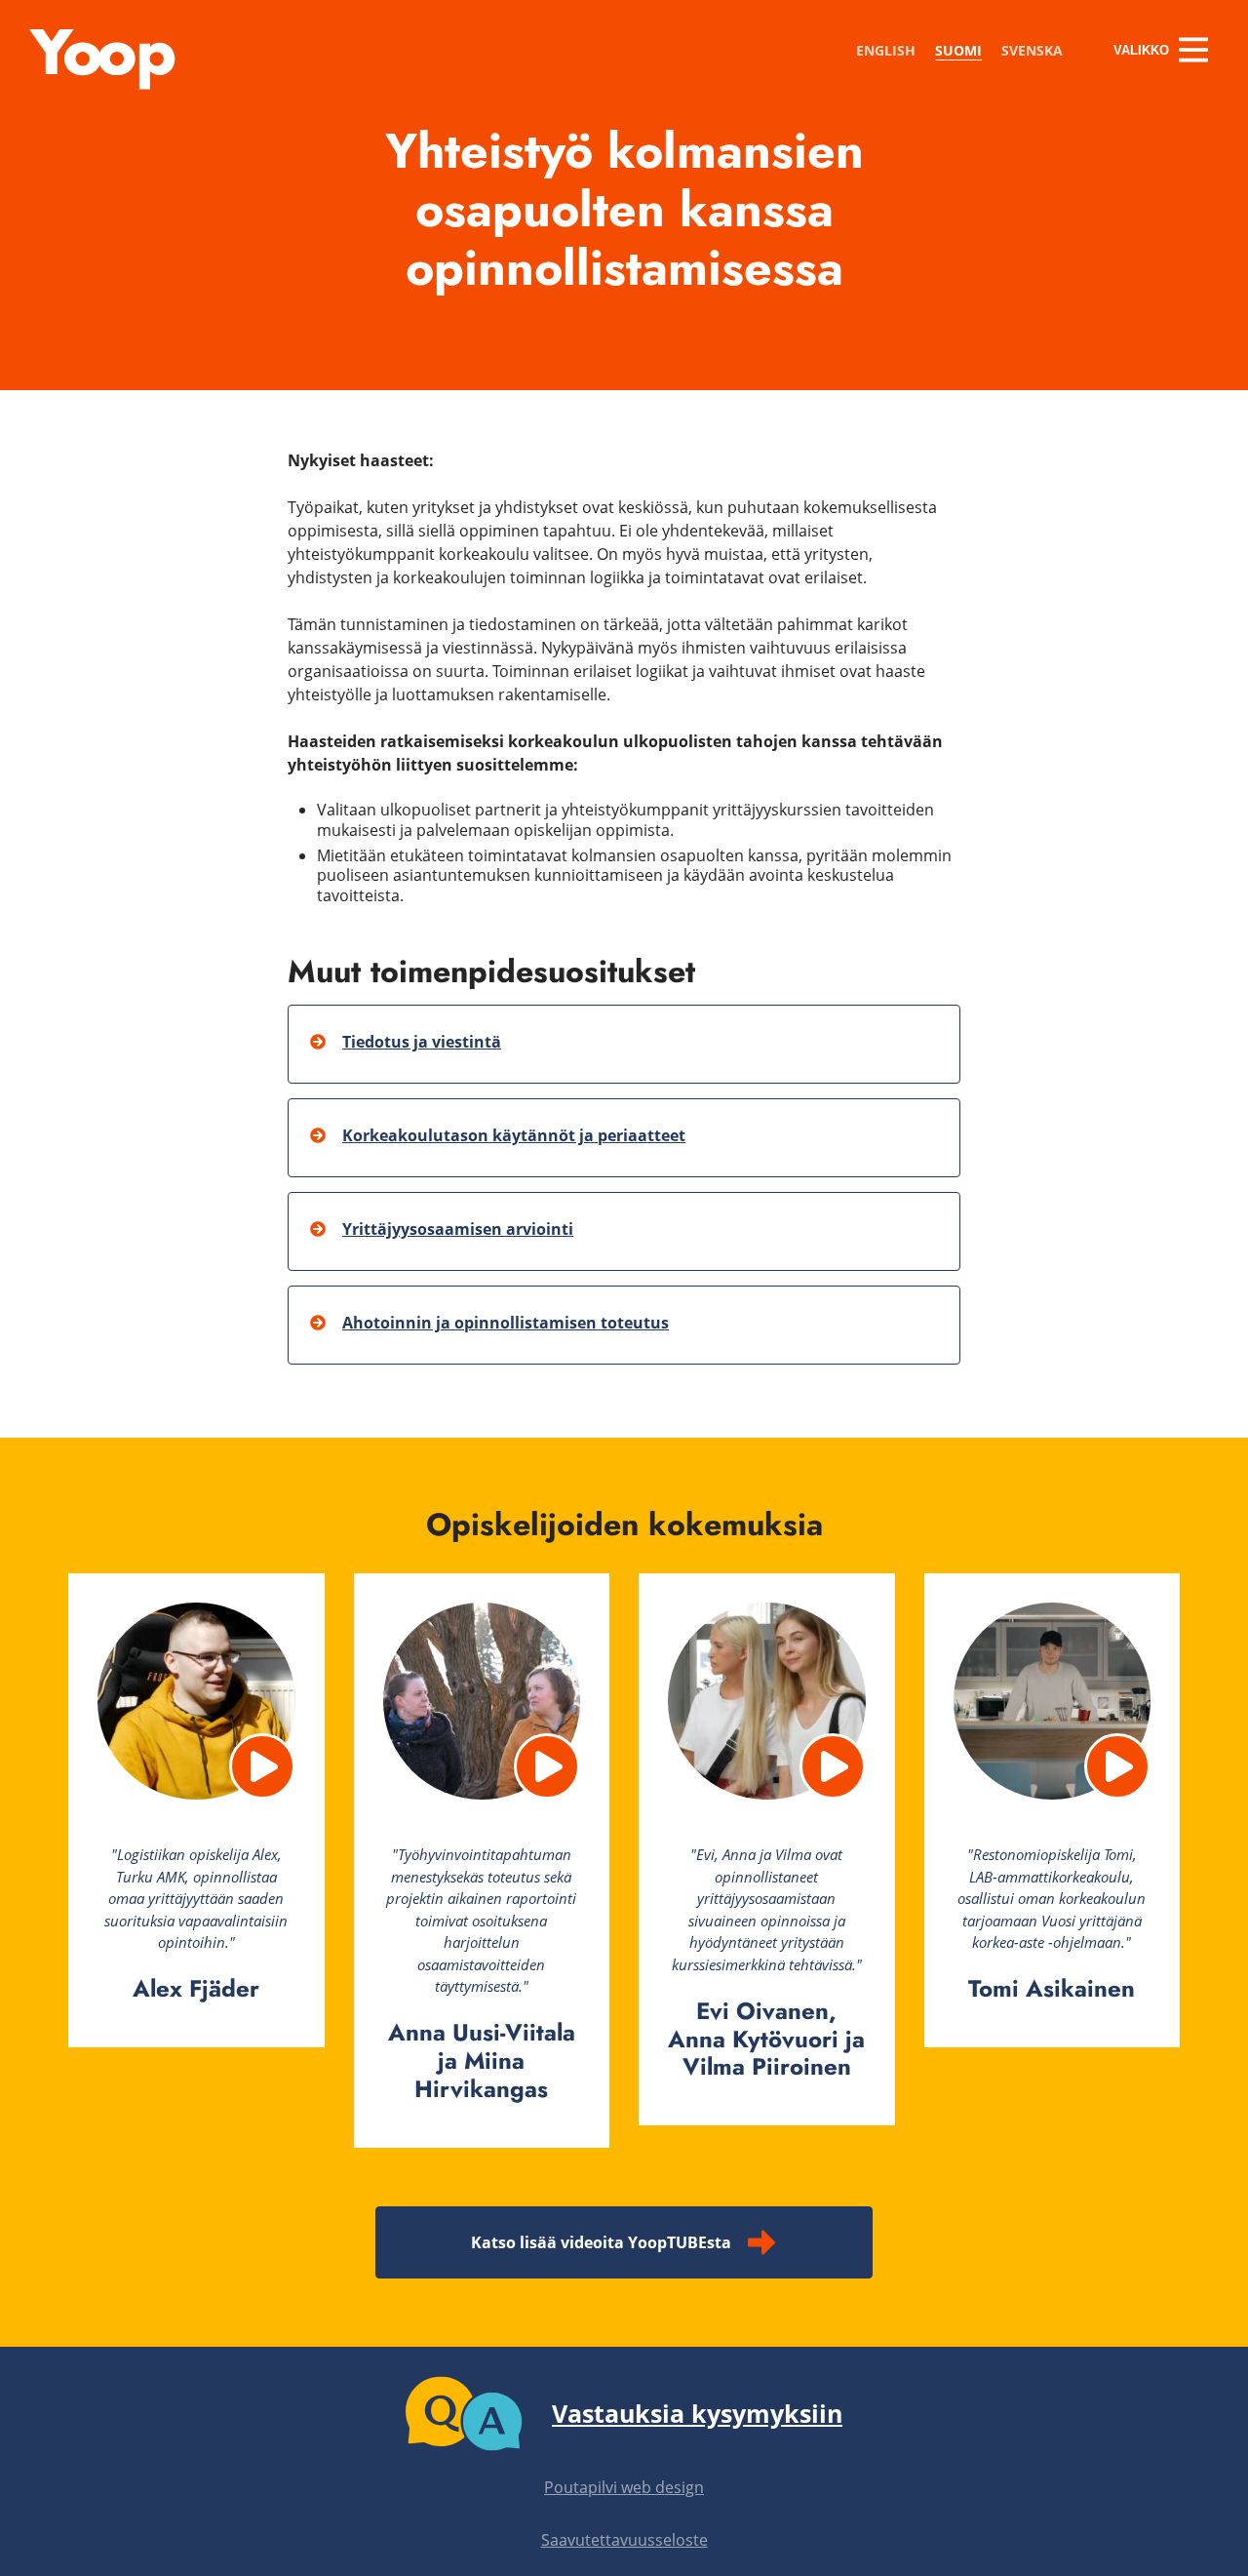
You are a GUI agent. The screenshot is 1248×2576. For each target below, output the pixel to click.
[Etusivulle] (102, 84)
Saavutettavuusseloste (624, 2540)
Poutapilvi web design (624, 2487)
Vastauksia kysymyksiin (697, 2413)
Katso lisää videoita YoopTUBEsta (601, 2242)
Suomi (958, 50)
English (886, 50)
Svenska (1032, 50)
